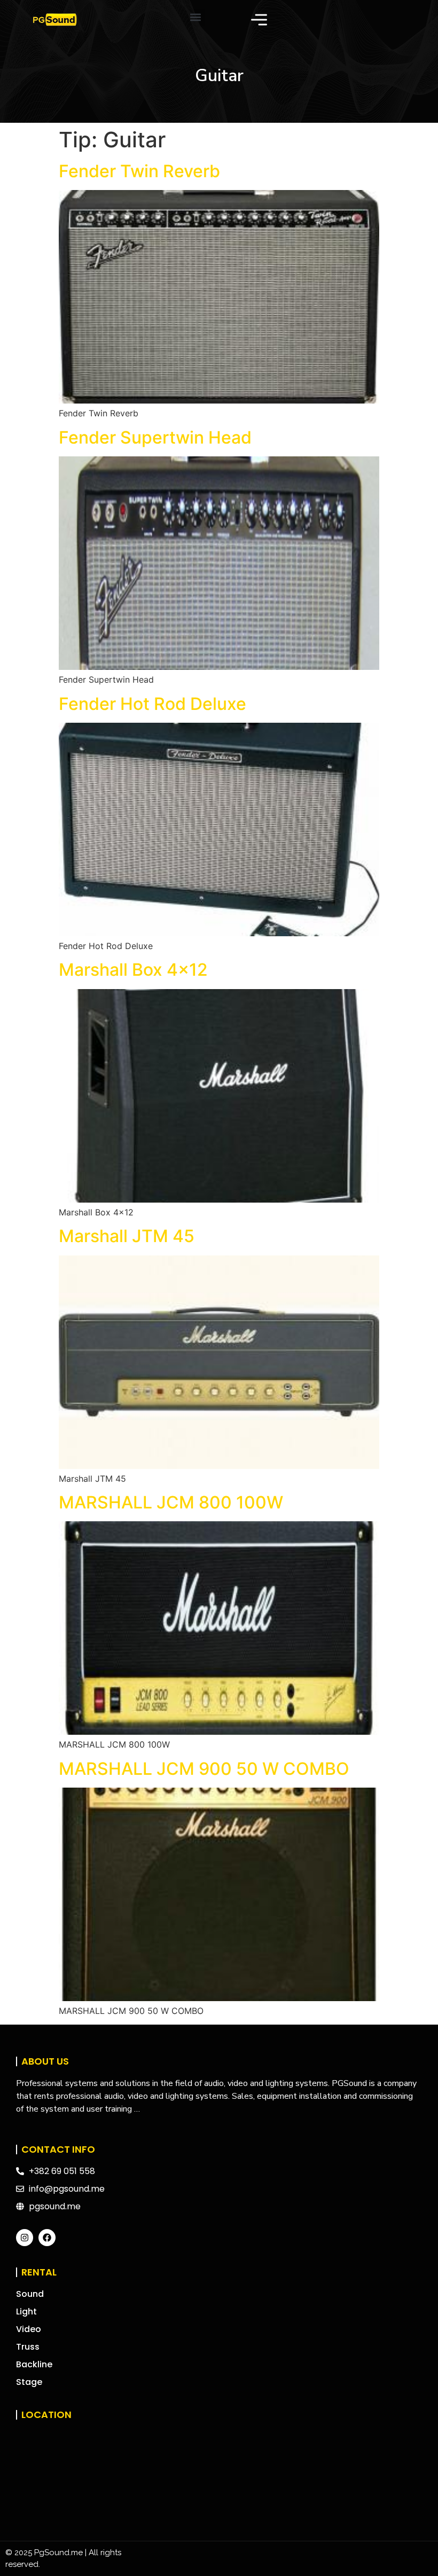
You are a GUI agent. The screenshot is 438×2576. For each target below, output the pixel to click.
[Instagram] (25, 2238)
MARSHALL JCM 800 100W (171, 1502)
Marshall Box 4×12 (133, 970)
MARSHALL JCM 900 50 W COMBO (204, 1769)
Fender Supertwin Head (155, 437)
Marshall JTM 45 (127, 1236)
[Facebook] (47, 2238)
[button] (196, 17)
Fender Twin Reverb (139, 171)
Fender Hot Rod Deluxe (152, 704)
